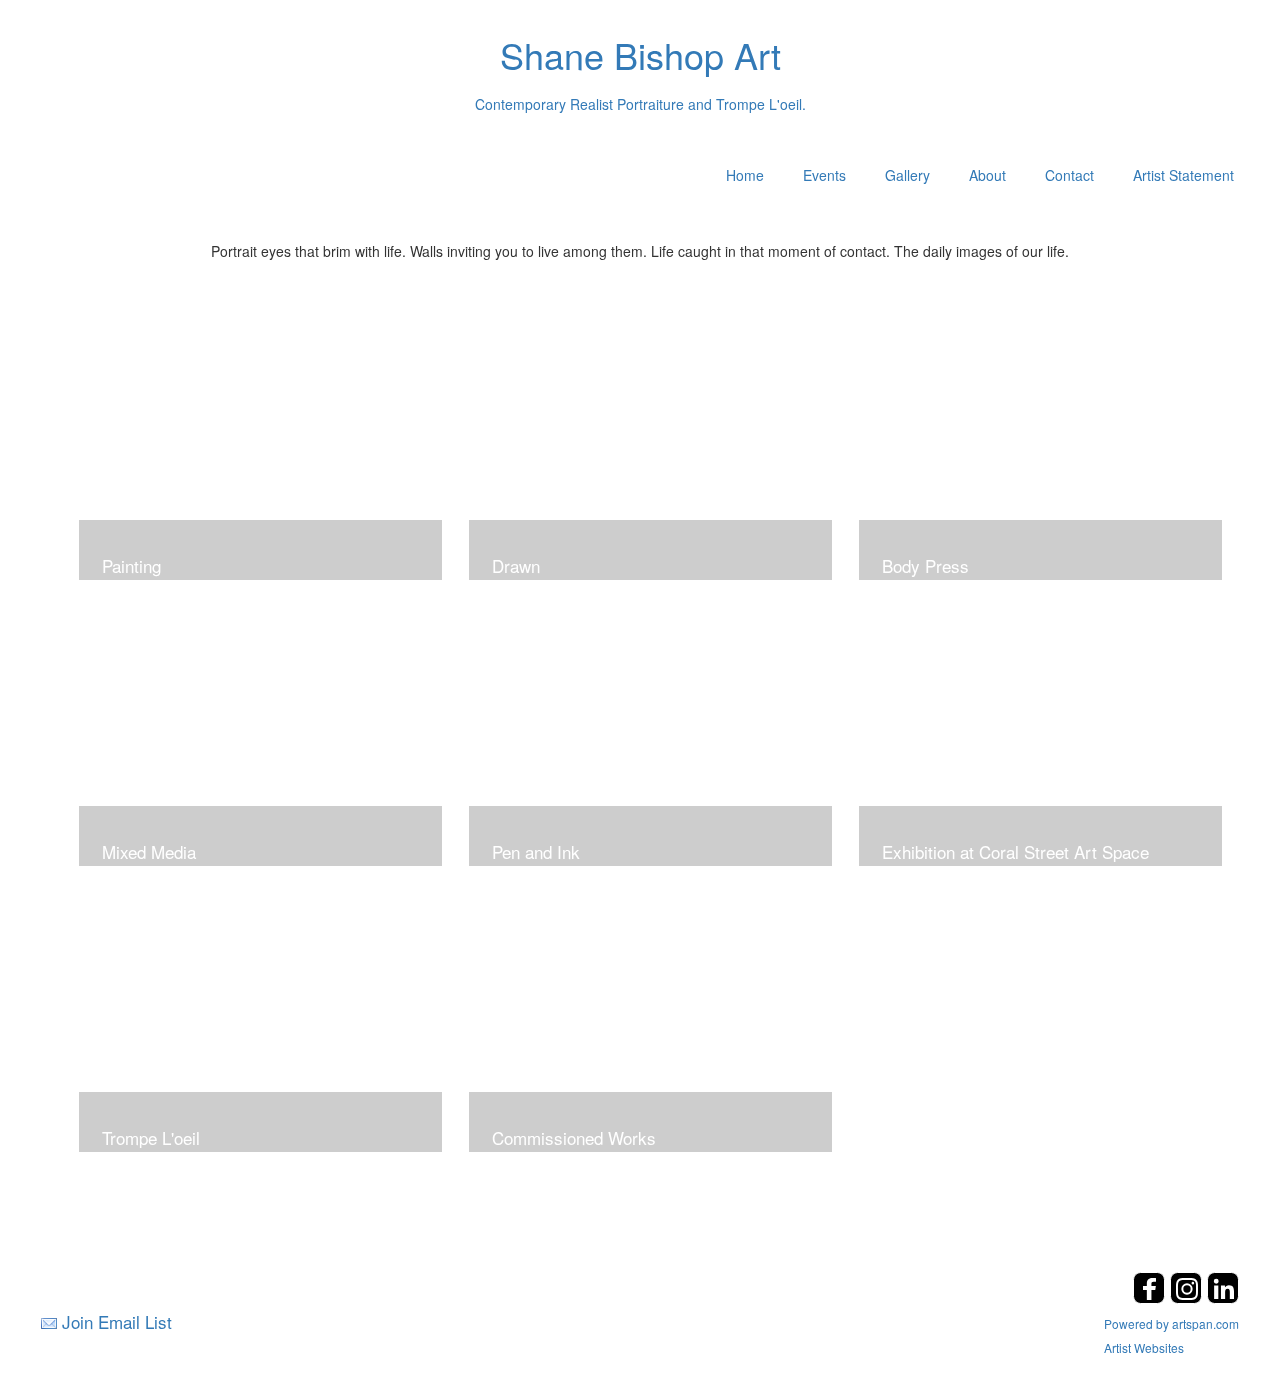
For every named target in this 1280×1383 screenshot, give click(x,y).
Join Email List (117, 1321)
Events (824, 175)
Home (745, 175)
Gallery (907, 175)
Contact (1069, 175)
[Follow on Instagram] (1188, 1297)
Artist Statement (1183, 175)
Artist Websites (1144, 1347)
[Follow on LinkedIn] (1223, 1297)
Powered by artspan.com (1171, 1323)
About (987, 175)
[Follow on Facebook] (1151, 1297)
